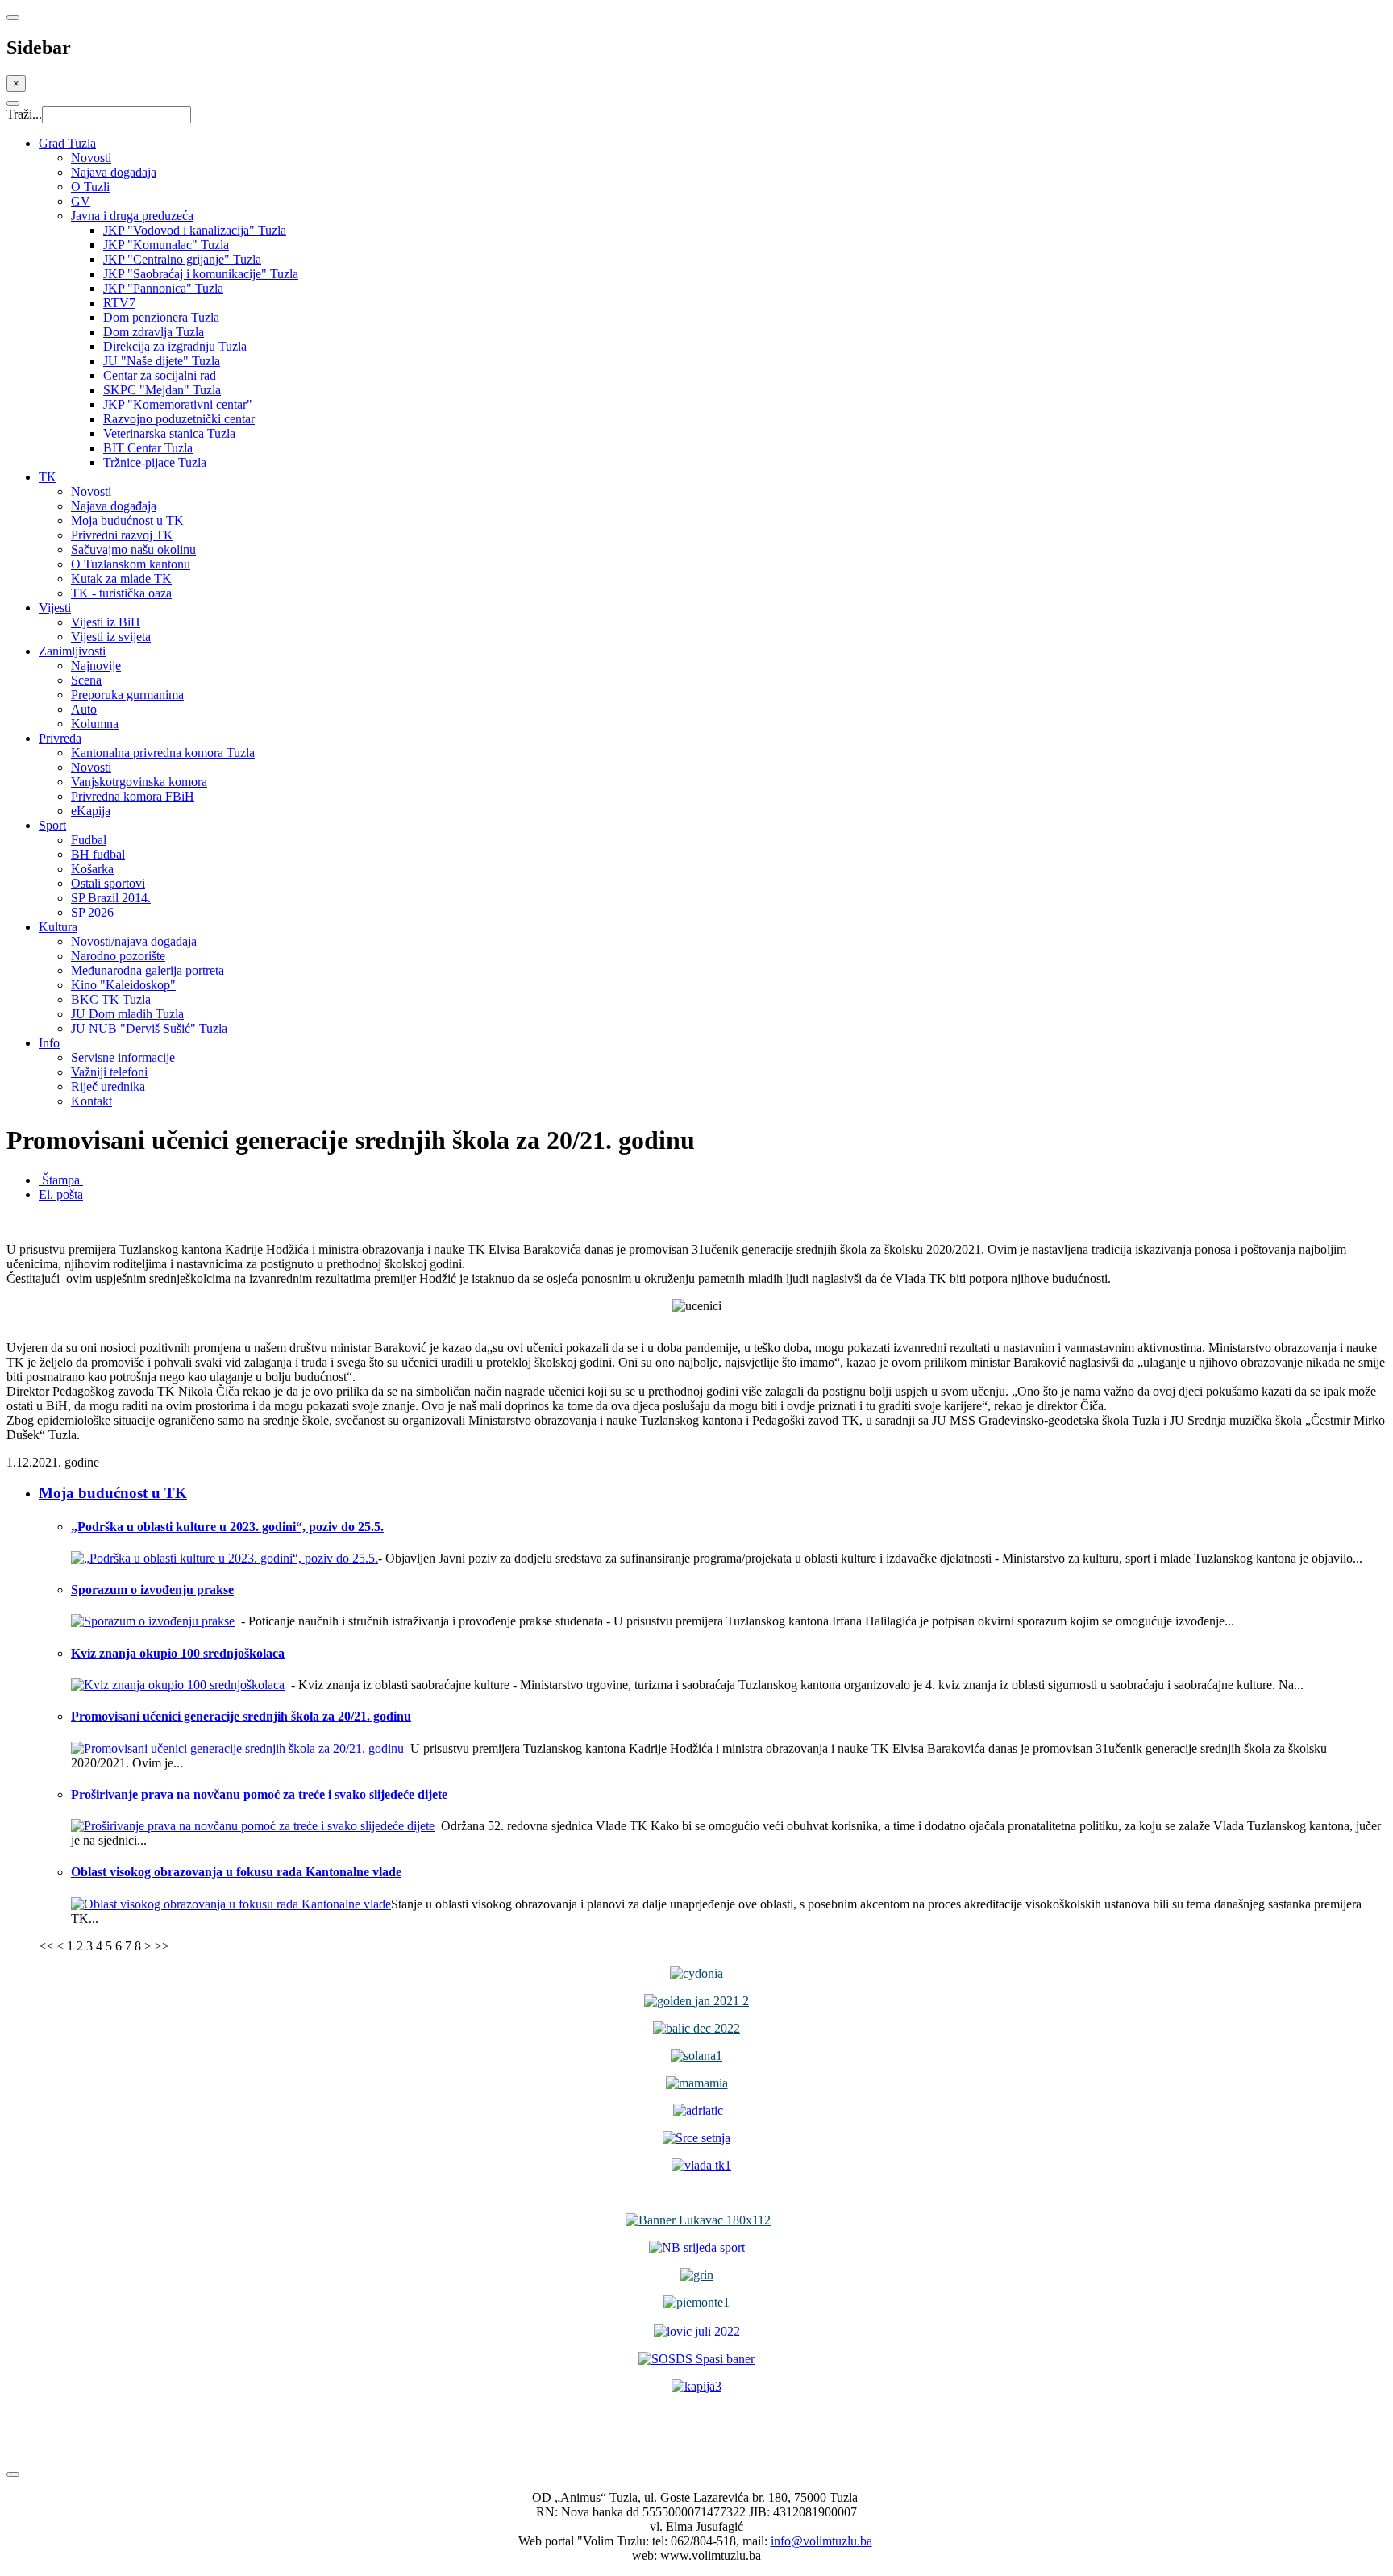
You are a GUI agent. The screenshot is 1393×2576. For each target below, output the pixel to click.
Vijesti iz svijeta (111, 637)
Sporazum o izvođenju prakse (152, 1590)
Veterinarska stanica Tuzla (169, 433)
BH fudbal (98, 854)
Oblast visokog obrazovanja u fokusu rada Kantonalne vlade (236, 1872)
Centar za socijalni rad (160, 375)
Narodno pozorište (118, 956)
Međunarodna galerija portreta (148, 970)
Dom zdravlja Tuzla (154, 332)
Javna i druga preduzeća (132, 216)
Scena (86, 680)
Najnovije (96, 666)
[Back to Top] (13, 2474)
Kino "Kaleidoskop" (123, 985)
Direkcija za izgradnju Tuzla (175, 346)
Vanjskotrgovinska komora (139, 782)
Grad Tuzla (67, 143)
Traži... (24, 114)
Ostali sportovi (108, 883)
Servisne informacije (123, 1057)
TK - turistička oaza (121, 593)
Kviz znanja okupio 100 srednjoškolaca (178, 1653)
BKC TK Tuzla (111, 999)
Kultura (58, 927)
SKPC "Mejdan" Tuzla (162, 390)
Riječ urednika (108, 1086)
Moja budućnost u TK (127, 520)
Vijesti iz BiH (106, 622)
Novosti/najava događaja (134, 941)
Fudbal (89, 840)
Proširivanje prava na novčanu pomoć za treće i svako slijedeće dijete (259, 1794)
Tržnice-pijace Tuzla (155, 462)
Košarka (92, 869)
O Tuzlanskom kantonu (131, 564)
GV (81, 201)
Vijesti (55, 608)
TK (48, 477)
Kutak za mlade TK (121, 578)
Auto (84, 709)
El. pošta (61, 1194)
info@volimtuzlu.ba (821, 2541)
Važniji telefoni (109, 1072)
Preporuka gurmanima (127, 695)
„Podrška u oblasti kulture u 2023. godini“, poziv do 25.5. (227, 1527)
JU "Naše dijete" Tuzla (162, 361)
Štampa (61, 1180)
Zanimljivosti (72, 651)
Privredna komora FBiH (133, 796)
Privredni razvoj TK (122, 535)
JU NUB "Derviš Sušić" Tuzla (149, 1028)
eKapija (91, 811)
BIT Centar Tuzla (148, 448)
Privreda (60, 738)
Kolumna (95, 724)
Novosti (91, 158)
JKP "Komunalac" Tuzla (166, 245)
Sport (52, 825)
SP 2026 (92, 912)
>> (162, 1946)
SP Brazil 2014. (111, 898)
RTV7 (119, 303)
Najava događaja (114, 172)
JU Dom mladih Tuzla (127, 1014)
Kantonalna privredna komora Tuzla (163, 753)
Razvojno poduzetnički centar (179, 419)
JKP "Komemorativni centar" (178, 404)
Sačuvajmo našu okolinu (133, 549)
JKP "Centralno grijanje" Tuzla (182, 259)
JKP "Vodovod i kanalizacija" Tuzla (195, 230)
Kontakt (91, 1101)
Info (49, 1043)
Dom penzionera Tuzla (161, 317)
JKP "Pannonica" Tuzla (163, 288)
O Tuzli (90, 187)
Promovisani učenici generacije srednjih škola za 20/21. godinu (241, 1716)
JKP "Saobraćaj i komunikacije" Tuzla (201, 274)
